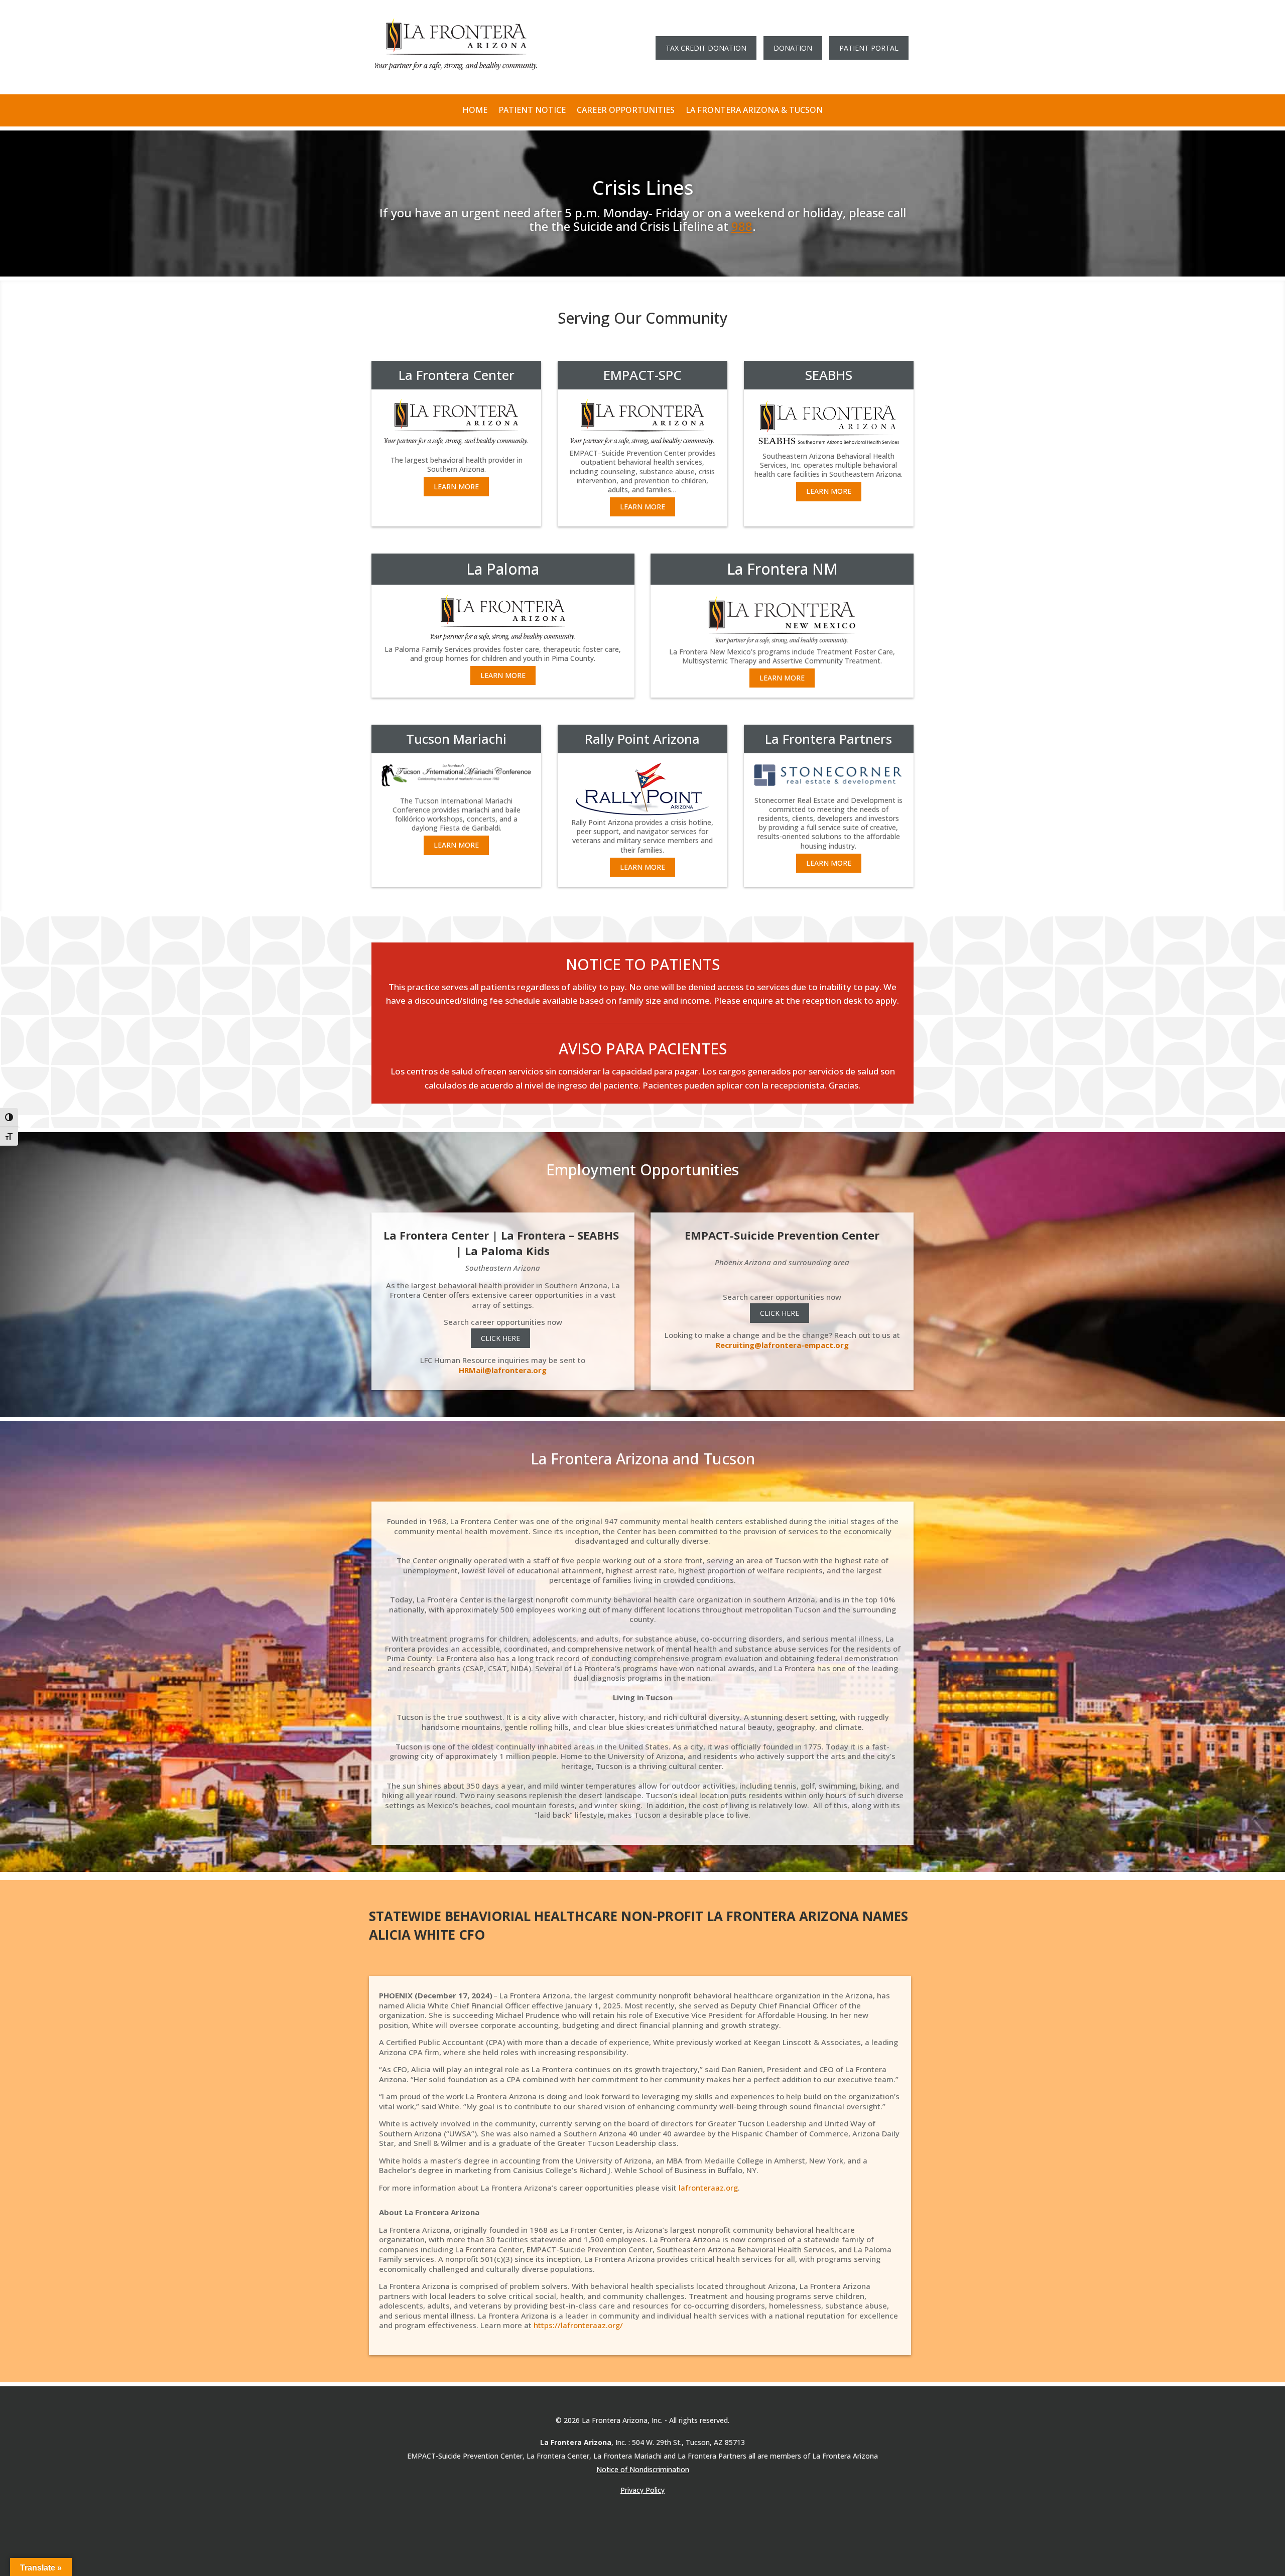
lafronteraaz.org (708, 2188)
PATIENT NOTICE (532, 110)
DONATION (793, 48)
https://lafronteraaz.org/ (578, 2325)
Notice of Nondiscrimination (643, 2469)
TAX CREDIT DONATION (706, 48)
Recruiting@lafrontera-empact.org (782, 1345)
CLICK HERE (500, 1338)
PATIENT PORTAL (869, 48)
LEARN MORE (456, 487)
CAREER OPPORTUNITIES (626, 110)
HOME (475, 110)
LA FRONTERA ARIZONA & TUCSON (754, 110)
